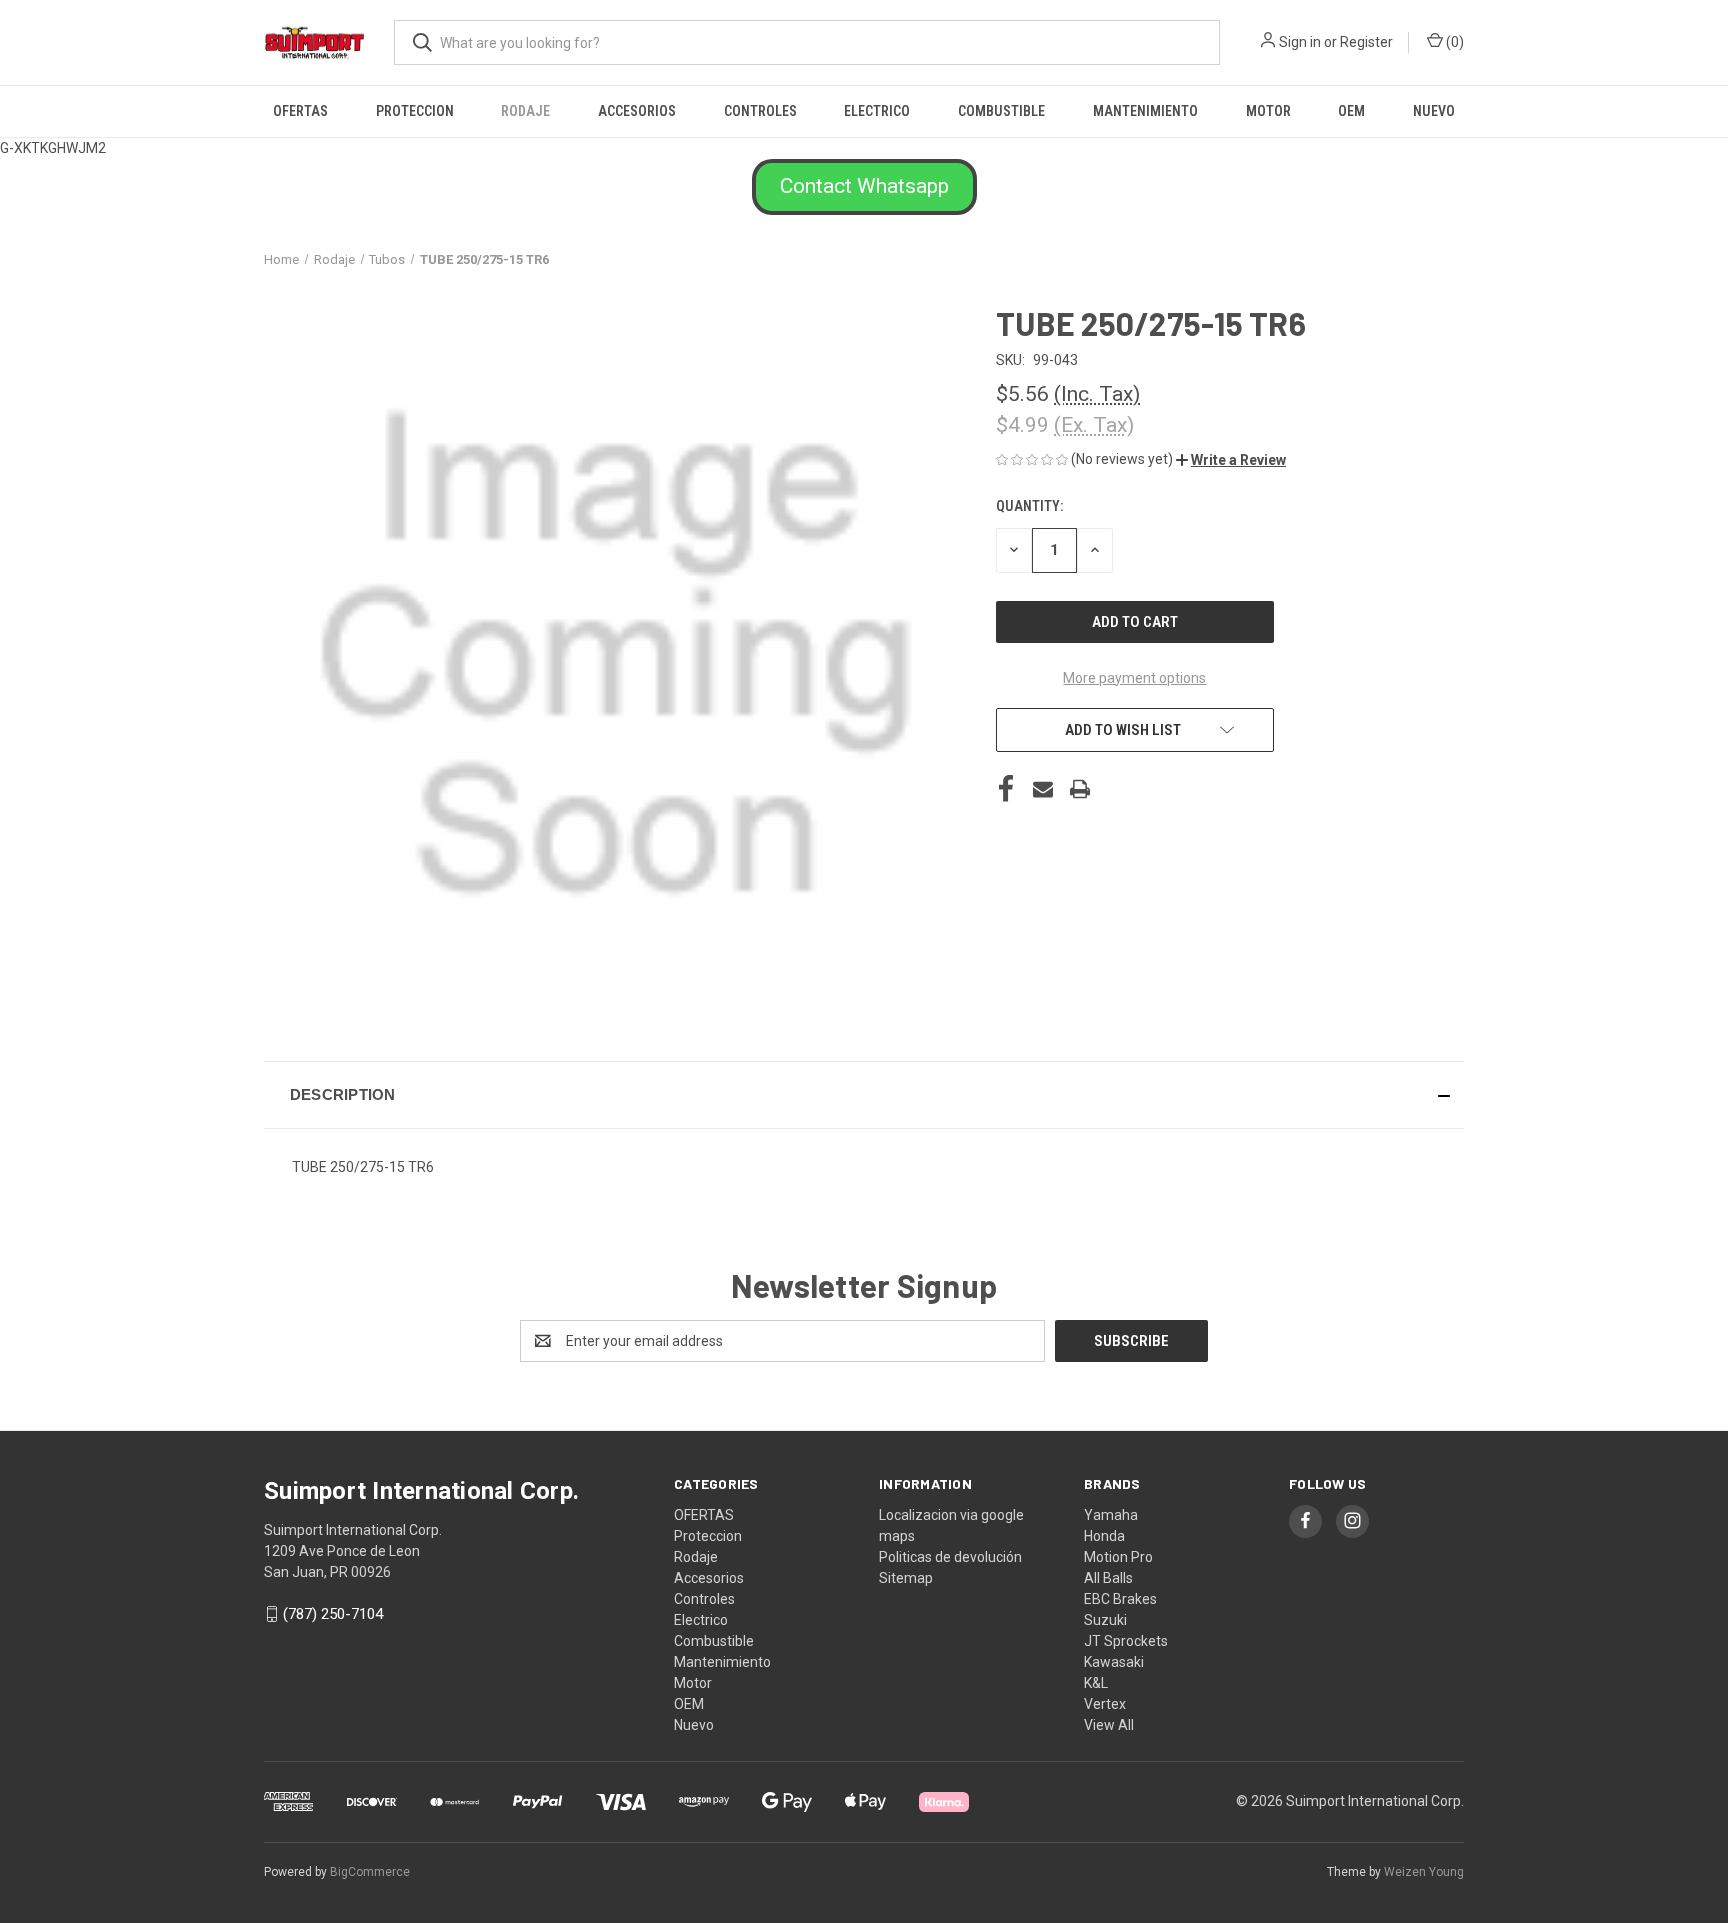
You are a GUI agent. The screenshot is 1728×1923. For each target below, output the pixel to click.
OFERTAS (300, 111)
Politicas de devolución (950, 1557)
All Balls (1108, 1578)
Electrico (877, 111)
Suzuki (1105, 1620)
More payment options (1134, 678)
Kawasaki (1114, 1662)
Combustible (1001, 111)
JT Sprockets (1126, 1641)
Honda (1104, 1536)
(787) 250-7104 (333, 1614)
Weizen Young (1424, 1872)
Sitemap (906, 1578)
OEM (1351, 111)
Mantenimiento (1145, 111)
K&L (1096, 1683)
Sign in (1300, 42)
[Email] (1043, 789)
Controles (760, 111)
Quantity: (1029, 506)
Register (1366, 42)
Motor (1268, 111)
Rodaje (525, 111)
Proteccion (415, 111)
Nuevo (1434, 111)
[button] (864, 187)
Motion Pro (1118, 1557)
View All (1109, 1725)
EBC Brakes (1120, 1599)
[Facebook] (1006, 789)
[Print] (1080, 789)
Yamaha (1111, 1515)
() (1453, 42)
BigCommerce (370, 1872)
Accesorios (637, 111)
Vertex (1105, 1704)
